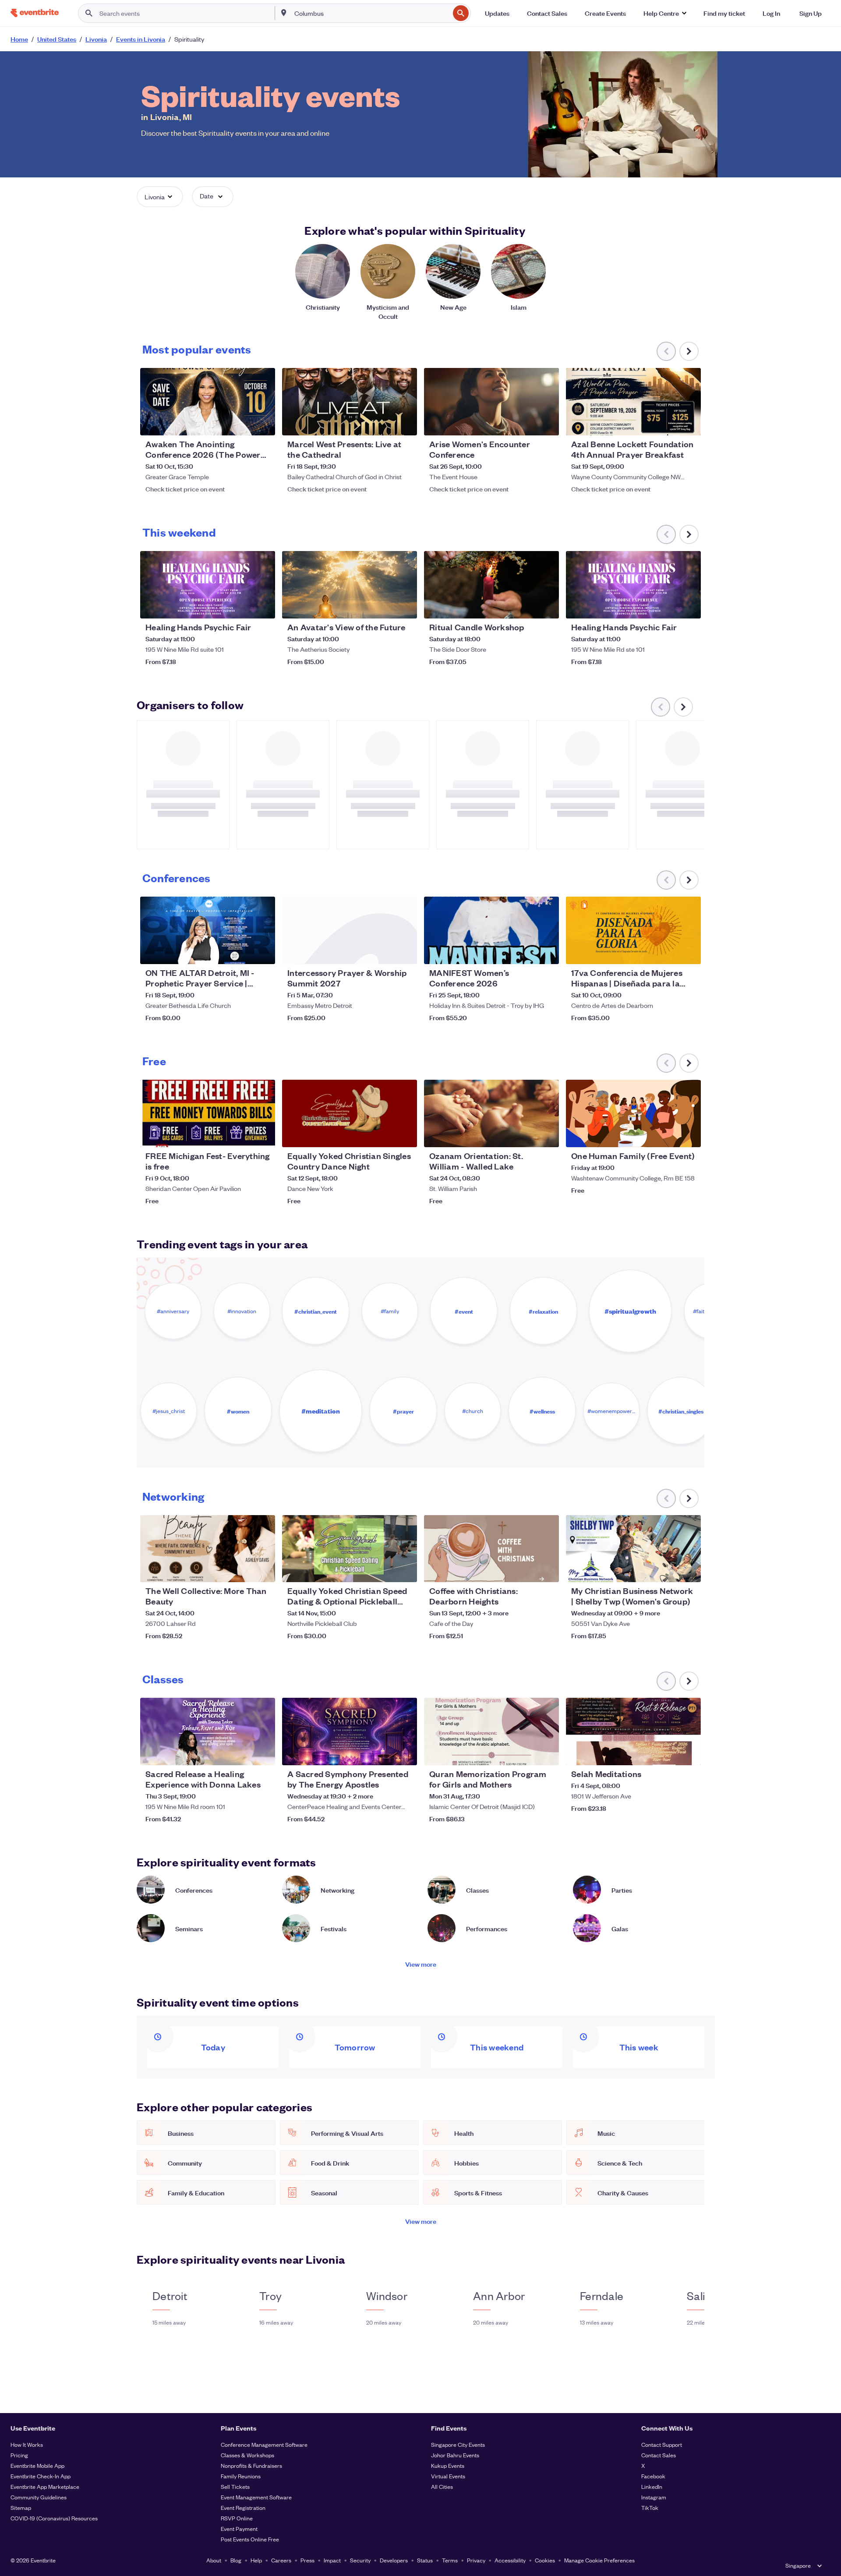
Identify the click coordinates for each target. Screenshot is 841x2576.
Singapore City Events (458, 2444)
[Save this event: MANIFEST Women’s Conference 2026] (526, 952)
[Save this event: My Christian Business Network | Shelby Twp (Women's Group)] (668, 1570)
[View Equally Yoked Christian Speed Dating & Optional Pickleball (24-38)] (350, 1549)
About (214, 2560)
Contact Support (662, 2444)
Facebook (653, 2476)
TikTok (650, 2507)
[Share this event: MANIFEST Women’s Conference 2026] (547, 952)
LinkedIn (652, 2486)
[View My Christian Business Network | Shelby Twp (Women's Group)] (633, 1549)
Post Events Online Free (250, 2539)
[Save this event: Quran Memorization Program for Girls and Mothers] (526, 1753)
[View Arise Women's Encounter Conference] (491, 402)
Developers (394, 2560)
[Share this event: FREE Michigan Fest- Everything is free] (263, 1135)
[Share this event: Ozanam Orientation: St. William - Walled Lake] (547, 1135)
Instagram (654, 2497)
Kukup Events (448, 2465)
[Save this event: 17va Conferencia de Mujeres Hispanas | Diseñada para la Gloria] (668, 952)
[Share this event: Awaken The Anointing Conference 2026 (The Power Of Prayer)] (263, 423)
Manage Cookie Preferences (599, 2560)
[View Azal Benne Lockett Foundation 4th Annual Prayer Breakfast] (633, 402)
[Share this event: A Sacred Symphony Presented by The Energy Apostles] (405, 1753)
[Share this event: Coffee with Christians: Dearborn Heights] (547, 1570)
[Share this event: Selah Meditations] (689, 1753)
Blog (236, 2560)
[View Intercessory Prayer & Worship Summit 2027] (350, 930)
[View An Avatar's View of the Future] (350, 585)
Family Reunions (241, 2476)
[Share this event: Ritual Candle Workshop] (547, 606)
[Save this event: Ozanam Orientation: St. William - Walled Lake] (526, 1135)
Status (425, 2560)
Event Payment (239, 2528)
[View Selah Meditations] (633, 1731)
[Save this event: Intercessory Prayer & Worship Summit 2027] (384, 952)
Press (307, 2560)
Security (360, 2560)
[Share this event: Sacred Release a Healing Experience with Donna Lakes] (263, 1753)
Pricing (19, 2455)
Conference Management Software (264, 2444)
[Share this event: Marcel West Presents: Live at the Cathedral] (405, 423)
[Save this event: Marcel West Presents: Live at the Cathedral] (384, 423)
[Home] (35, 13)
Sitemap (21, 2507)
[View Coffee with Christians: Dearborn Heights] (491, 1549)
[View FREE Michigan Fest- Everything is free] (208, 1113)
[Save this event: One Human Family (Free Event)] (668, 1135)
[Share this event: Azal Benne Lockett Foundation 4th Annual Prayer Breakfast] (689, 423)
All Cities (442, 2486)
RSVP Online (237, 2518)
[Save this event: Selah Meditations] (668, 1753)
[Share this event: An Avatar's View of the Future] (405, 606)
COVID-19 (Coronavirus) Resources (54, 2518)
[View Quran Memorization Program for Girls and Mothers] (491, 1731)
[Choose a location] (284, 13)
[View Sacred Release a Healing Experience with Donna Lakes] (208, 1731)
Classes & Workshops (247, 2455)
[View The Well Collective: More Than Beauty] (208, 1549)
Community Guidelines (39, 2497)
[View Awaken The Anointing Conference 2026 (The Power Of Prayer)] (208, 402)
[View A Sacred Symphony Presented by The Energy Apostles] (350, 1731)
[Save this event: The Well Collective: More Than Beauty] (242, 1570)
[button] (665, 13)
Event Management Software (256, 2497)
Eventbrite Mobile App (37, 2465)
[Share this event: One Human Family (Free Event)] (689, 1135)
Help (256, 2560)
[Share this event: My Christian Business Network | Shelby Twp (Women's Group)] (689, 1570)
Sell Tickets (235, 2486)
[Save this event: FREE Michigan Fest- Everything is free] (242, 1135)
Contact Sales (659, 2455)
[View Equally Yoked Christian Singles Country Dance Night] (350, 1113)
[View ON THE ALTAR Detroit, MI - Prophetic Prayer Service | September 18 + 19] (208, 930)
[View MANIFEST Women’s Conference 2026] (491, 930)
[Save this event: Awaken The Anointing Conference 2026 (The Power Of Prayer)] (242, 423)
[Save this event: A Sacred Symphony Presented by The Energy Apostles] (384, 1753)
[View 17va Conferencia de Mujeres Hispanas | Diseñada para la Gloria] (633, 930)
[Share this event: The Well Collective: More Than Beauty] (263, 1570)
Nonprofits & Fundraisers (251, 2465)
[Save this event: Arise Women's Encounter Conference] (526, 423)
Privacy (476, 2560)
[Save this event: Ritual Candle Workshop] (526, 606)
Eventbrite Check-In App (41, 2476)
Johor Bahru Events (455, 2455)
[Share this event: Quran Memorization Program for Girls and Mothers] (547, 1753)
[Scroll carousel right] (689, 351)
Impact (332, 2560)
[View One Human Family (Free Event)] (633, 1113)
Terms (450, 2560)
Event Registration (243, 2507)
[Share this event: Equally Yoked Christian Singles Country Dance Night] (405, 1135)
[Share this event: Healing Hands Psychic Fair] (263, 606)
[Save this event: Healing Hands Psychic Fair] (242, 606)
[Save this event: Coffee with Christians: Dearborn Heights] (526, 1570)
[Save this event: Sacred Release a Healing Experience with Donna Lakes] (242, 1753)
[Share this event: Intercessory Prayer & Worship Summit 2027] (405, 952)
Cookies (545, 2560)
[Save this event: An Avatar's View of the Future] (384, 606)
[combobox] (371, 13)
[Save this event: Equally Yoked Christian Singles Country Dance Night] (384, 1135)
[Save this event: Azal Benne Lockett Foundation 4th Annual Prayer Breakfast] (668, 423)
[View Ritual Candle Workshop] (491, 585)
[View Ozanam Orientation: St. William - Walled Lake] (491, 1113)
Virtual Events (448, 2476)
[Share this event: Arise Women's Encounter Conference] (547, 423)
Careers (281, 2560)
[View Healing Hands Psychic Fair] (208, 585)
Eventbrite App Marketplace (45, 2486)
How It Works (27, 2444)
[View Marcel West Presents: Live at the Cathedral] (350, 402)
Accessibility (510, 2560)
